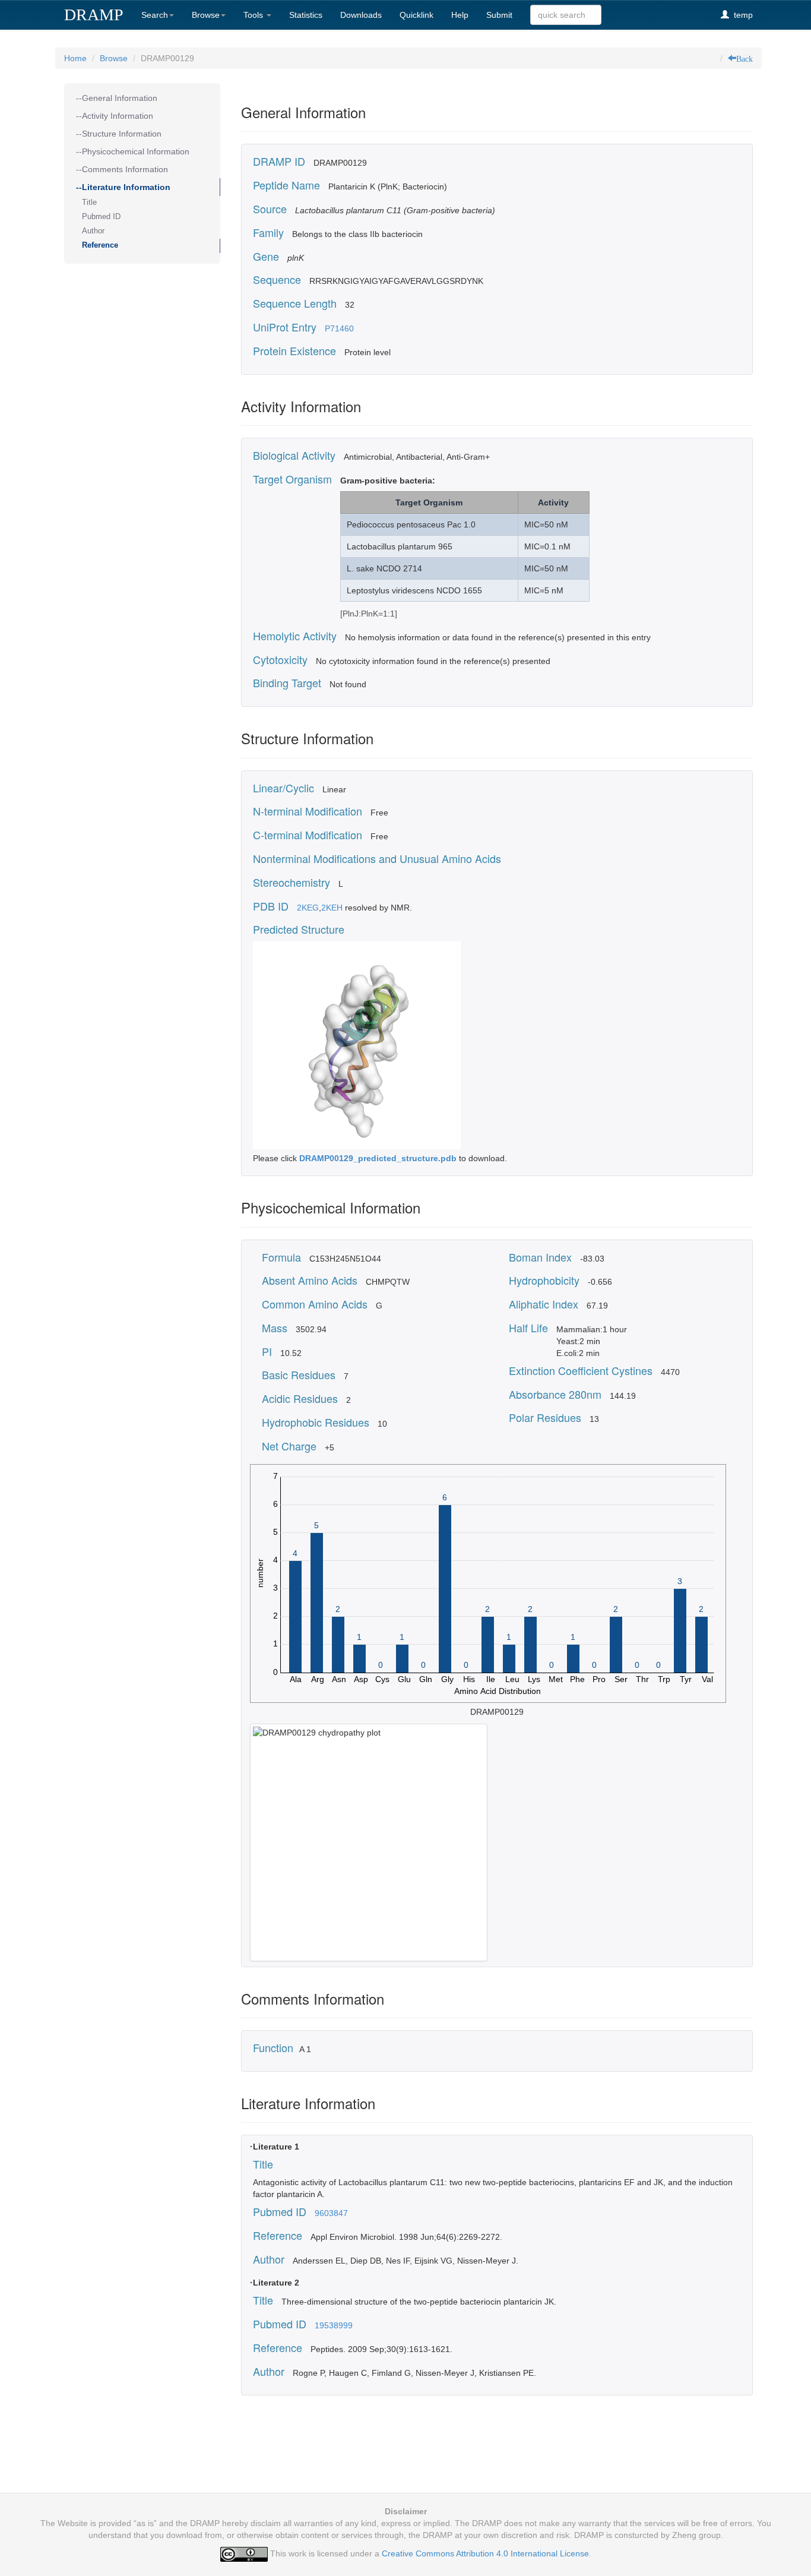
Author (93, 231)
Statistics (306, 15)
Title (89, 203)
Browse (206, 15)
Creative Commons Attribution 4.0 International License (485, 2553)
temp (741, 15)
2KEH (332, 908)
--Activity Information (115, 116)
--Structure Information (119, 134)
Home (75, 58)
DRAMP (94, 15)
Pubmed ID (101, 217)
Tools (254, 15)
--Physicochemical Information (133, 151)
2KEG (308, 908)
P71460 (339, 328)
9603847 (331, 2213)
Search (155, 15)
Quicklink (416, 15)
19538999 (334, 2325)
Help (460, 15)
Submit (499, 15)
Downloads (361, 15)
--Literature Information (123, 187)
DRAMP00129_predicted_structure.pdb (379, 1158)
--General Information (117, 98)
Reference (100, 245)
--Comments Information (122, 169)
